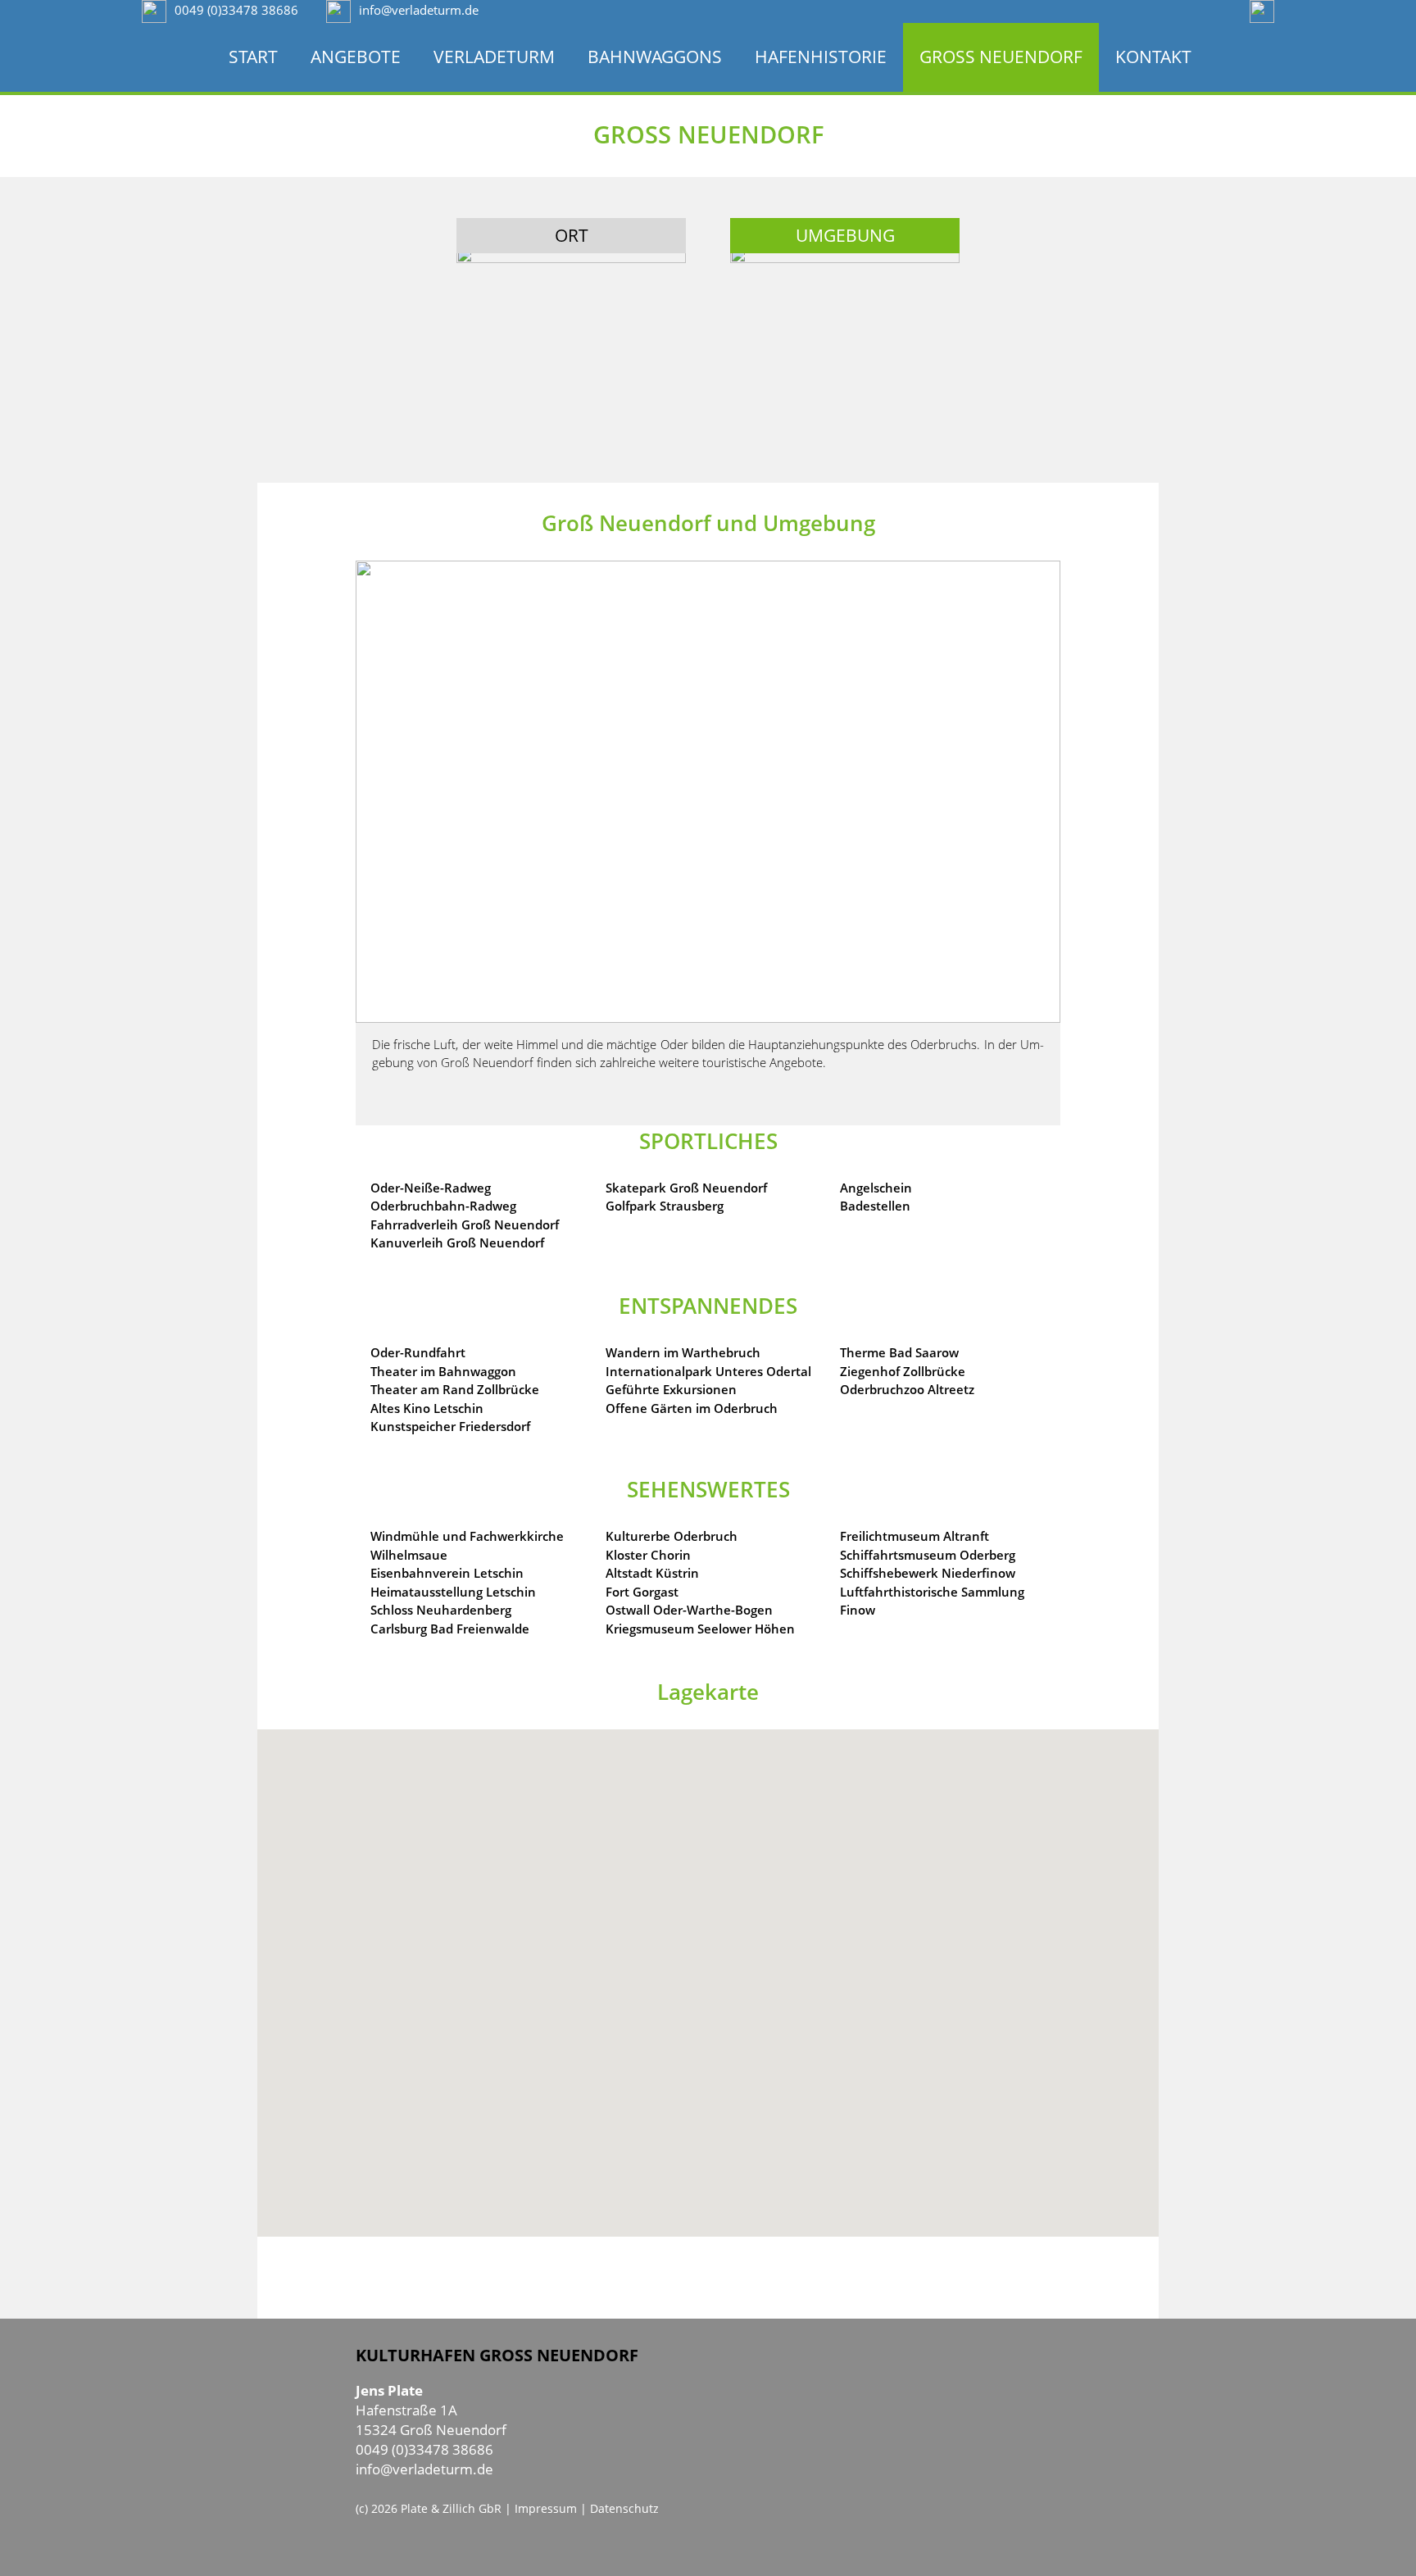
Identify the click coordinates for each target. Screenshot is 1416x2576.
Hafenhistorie (821, 57)
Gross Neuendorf (1001, 57)
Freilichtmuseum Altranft (914, 1536)
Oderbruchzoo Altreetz (907, 1389)
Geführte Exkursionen (671, 1389)
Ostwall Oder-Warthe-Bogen (689, 1610)
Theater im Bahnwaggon (443, 1371)
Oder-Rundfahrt (418, 1352)
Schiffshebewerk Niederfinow (928, 1573)
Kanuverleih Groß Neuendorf (457, 1243)
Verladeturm (494, 57)
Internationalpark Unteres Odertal (708, 1371)
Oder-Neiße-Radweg (431, 1188)
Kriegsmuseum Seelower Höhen (700, 1629)
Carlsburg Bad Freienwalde (450, 1629)
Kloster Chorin (648, 1555)
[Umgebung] (845, 306)
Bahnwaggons (655, 57)
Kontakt (1153, 57)
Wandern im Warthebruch (683, 1352)
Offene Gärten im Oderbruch (692, 1408)
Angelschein (876, 1188)
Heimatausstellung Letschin (453, 1592)
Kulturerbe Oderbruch (672, 1536)
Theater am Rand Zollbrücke (455, 1389)
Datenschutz (624, 2508)
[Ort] (571, 306)
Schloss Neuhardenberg (441, 1610)
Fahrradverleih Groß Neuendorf (465, 1224)
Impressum (546, 2508)
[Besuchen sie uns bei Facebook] (1262, 10)
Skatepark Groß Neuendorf (686, 1188)
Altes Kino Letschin (427, 1408)
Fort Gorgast (642, 1592)
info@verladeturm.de (424, 2469)
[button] (708, 1983)
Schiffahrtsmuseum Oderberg (928, 1555)
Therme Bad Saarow (899, 1352)
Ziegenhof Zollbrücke (903, 1371)
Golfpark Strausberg (665, 1206)
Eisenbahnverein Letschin (447, 1573)
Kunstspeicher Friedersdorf (450, 1426)
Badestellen (875, 1206)
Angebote (356, 57)
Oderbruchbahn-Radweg (443, 1206)
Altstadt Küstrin (652, 1573)
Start (253, 57)
